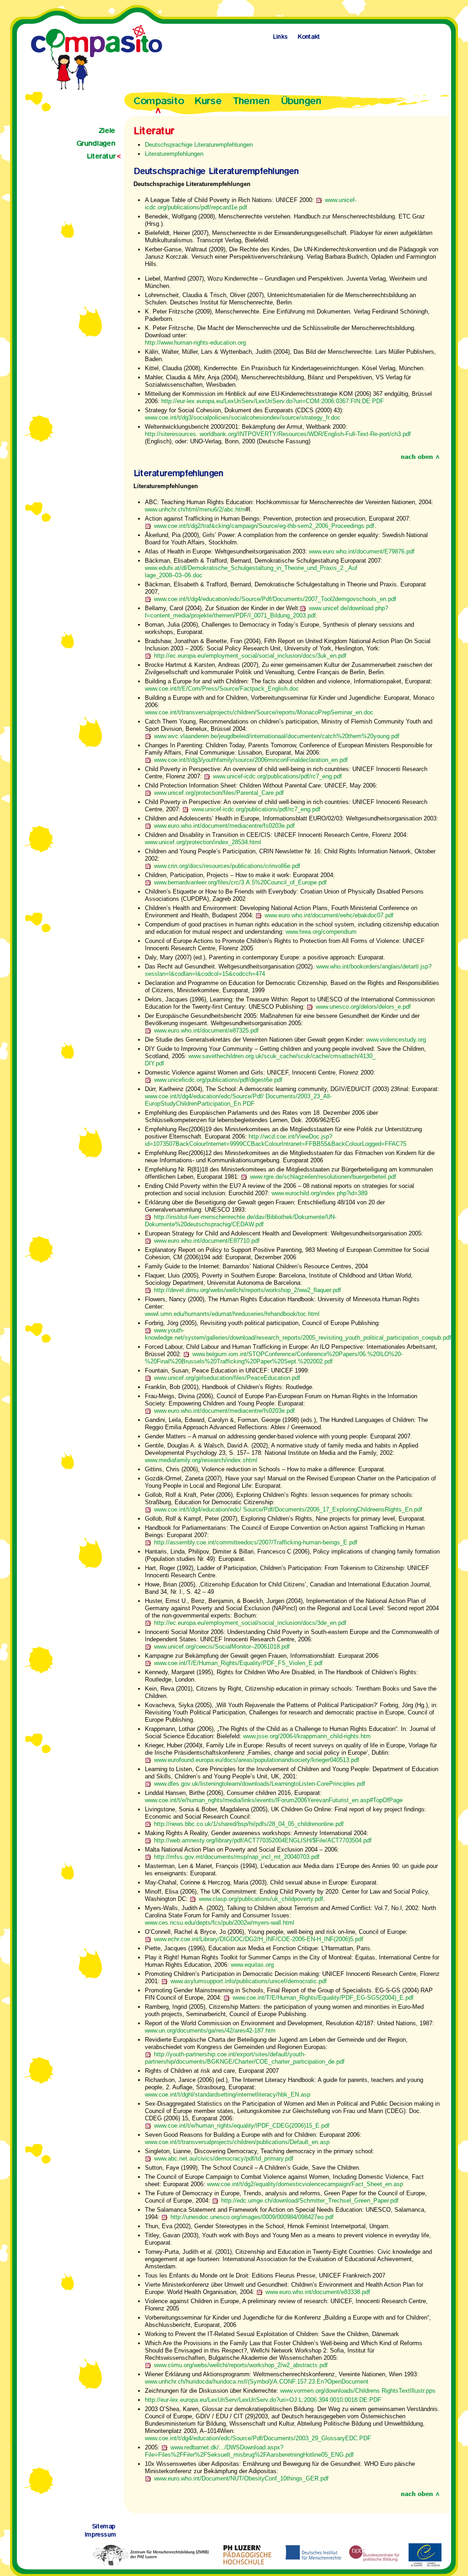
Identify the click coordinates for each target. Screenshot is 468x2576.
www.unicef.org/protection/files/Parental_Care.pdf (219, 793)
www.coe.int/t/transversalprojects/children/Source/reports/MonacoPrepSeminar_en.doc (259, 712)
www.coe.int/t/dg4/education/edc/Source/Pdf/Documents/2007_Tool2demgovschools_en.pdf (275, 599)
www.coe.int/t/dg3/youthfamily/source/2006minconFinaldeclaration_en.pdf (251, 760)
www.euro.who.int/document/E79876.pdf (362, 551)
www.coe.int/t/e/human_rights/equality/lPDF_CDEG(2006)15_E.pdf (242, 2126)
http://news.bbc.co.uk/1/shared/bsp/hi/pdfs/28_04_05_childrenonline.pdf (249, 1824)
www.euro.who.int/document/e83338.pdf (318, 2292)
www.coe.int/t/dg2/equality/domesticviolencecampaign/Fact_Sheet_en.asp (305, 2184)
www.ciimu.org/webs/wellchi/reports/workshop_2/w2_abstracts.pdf (241, 2365)
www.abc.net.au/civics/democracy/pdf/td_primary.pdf (224, 2158)
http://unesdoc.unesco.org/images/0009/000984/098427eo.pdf (252, 2217)
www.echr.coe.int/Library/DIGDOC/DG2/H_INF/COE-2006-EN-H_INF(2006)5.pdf (259, 1939)
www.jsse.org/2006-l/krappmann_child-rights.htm (307, 1736)
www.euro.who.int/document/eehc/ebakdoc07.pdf (329, 915)
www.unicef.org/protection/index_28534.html (203, 842)
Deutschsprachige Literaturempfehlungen (199, 145)
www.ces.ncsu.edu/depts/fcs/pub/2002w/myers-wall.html (220, 1923)
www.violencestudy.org (396, 1040)
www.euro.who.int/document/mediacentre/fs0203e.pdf (224, 826)
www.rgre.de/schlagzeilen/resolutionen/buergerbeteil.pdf (323, 1177)
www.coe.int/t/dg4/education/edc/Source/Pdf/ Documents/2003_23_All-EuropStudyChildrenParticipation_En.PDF (238, 1100)
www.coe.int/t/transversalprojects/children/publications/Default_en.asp (237, 2142)
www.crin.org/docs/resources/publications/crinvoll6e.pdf (227, 866)
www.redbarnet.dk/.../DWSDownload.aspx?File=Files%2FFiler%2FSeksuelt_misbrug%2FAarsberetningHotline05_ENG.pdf (249, 2451)
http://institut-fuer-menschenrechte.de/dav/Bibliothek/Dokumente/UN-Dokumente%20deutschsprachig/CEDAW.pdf (241, 1221)
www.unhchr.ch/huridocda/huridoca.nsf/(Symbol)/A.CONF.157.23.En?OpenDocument (257, 2382)
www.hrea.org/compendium (321, 932)
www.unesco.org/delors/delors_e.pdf (363, 1007)
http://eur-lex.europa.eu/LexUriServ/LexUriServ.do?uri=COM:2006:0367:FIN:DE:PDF (273, 401)
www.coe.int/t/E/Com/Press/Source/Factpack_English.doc (222, 689)
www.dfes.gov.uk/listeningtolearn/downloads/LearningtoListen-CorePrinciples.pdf (260, 1784)
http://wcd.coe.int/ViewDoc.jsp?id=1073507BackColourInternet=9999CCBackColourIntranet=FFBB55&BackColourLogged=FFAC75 (276, 1140)
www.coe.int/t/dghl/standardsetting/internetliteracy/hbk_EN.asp (228, 2094)
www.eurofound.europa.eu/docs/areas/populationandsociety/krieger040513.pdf (257, 1760)
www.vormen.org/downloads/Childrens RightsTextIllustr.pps (358, 2391)
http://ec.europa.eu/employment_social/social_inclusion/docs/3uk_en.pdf (250, 656)
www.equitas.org (252, 1965)
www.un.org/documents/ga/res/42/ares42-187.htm (210, 2030)
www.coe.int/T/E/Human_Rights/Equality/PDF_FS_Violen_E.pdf (238, 1663)
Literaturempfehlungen (174, 154)
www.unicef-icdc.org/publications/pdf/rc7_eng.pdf (277, 776)
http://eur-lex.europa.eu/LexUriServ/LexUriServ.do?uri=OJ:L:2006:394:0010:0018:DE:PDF (263, 2400)
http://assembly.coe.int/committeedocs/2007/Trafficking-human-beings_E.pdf (256, 1542)
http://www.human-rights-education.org (195, 343)
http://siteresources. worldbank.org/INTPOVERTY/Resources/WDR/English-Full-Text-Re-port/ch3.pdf (278, 434)
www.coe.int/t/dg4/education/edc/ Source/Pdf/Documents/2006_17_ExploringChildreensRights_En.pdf (288, 1509)
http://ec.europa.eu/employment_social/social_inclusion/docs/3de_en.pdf (250, 1623)
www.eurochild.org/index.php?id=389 (319, 1193)
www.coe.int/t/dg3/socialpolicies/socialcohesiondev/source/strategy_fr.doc (243, 418)
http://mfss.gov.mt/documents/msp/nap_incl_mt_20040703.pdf (237, 1857)
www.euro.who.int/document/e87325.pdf (206, 1030)
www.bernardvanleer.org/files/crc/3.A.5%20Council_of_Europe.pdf (240, 882)
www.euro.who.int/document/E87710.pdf (207, 1241)
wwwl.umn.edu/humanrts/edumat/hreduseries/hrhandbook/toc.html (232, 1314)
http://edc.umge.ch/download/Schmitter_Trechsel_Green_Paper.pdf (310, 2201)
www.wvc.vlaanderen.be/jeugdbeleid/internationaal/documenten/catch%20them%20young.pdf (277, 736)
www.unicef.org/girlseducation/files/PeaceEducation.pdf (227, 1378)
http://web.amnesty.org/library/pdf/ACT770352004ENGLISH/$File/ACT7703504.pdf (263, 1840)
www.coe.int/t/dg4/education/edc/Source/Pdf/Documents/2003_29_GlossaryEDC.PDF (258, 2438)
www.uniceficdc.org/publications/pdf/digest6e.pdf (218, 1080)
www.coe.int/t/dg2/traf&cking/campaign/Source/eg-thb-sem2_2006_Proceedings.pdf (264, 526)
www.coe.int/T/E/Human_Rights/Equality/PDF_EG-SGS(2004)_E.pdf (323, 1998)
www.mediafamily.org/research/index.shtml (201, 1460)
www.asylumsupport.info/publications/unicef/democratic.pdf (249, 1981)
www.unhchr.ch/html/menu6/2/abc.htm (195, 509)
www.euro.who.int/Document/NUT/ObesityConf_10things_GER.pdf (241, 2478)
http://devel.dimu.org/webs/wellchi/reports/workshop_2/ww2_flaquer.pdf (247, 1290)
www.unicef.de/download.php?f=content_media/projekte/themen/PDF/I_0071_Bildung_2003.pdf (266, 612)
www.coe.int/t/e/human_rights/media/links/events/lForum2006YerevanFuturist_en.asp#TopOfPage (274, 1800)
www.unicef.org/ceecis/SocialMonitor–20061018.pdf (222, 1647)
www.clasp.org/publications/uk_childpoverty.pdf (261, 1899)
